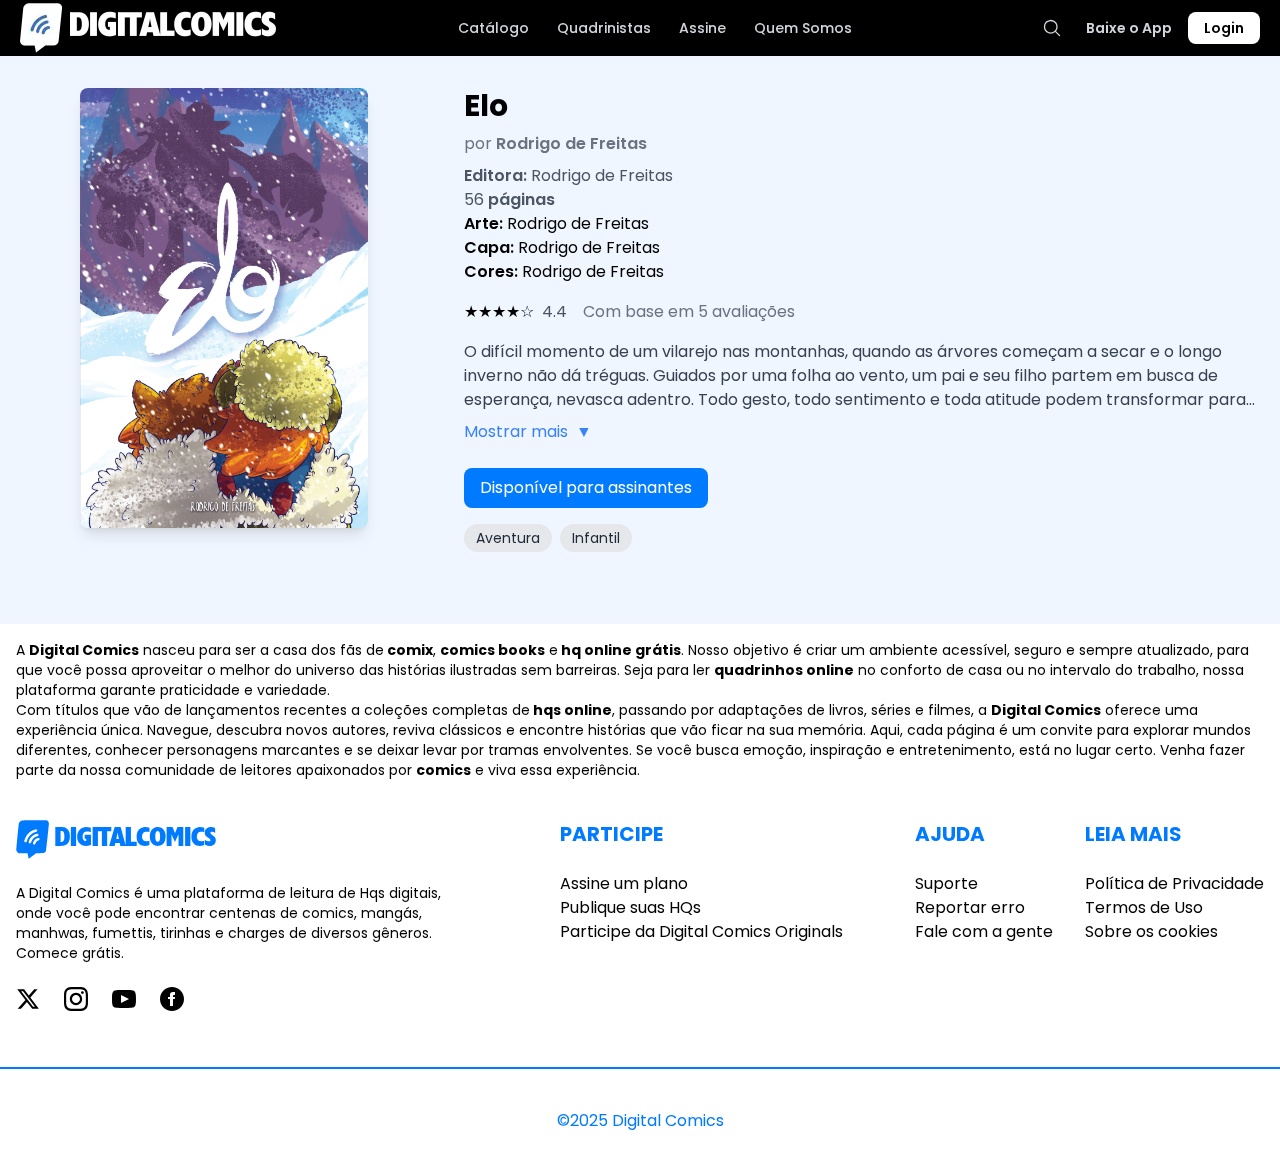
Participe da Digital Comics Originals (701, 931)
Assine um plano (624, 883)
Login (1224, 28)
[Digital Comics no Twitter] (28, 999)
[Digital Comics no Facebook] (172, 999)
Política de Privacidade (1174, 883)
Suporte (946, 883)
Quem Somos (803, 28)
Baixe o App (1129, 28)
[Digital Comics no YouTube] (124, 999)
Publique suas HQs (630, 907)
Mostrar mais (528, 431)
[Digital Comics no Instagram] (76, 999)
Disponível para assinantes (586, 487)
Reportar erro (970, 907)
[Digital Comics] (148, 28)
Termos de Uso (1144, 907)
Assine (702, 28)
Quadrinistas (604, 28)
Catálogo (493, 28)
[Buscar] (1052, 28)
